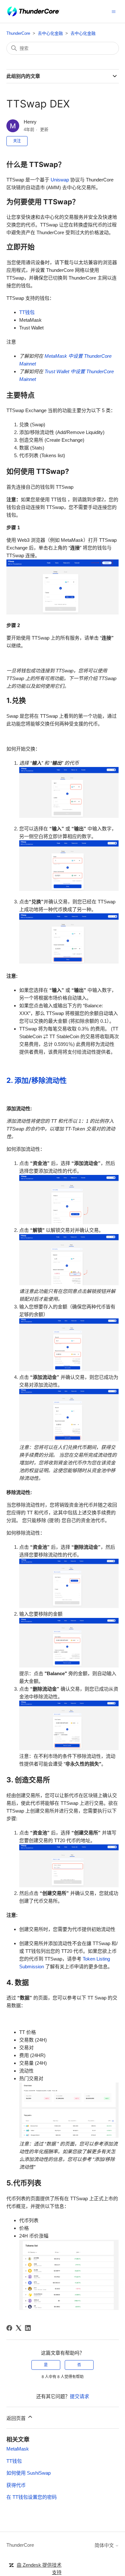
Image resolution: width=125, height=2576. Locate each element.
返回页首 (17, 2418)
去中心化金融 (50, 33)
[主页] (33, 11)
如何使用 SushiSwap (29, 2473)
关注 (17, 141)
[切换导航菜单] (114, 11)
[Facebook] (9, 2328)
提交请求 (79, 2396)
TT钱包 (27, 312)
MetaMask (18, 2449)
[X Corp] (19, 2328)
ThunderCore (18, 33)
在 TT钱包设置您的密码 (32, 2497)
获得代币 (16, 2485)
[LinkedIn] (28, 2328)
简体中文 (105, 2545)
